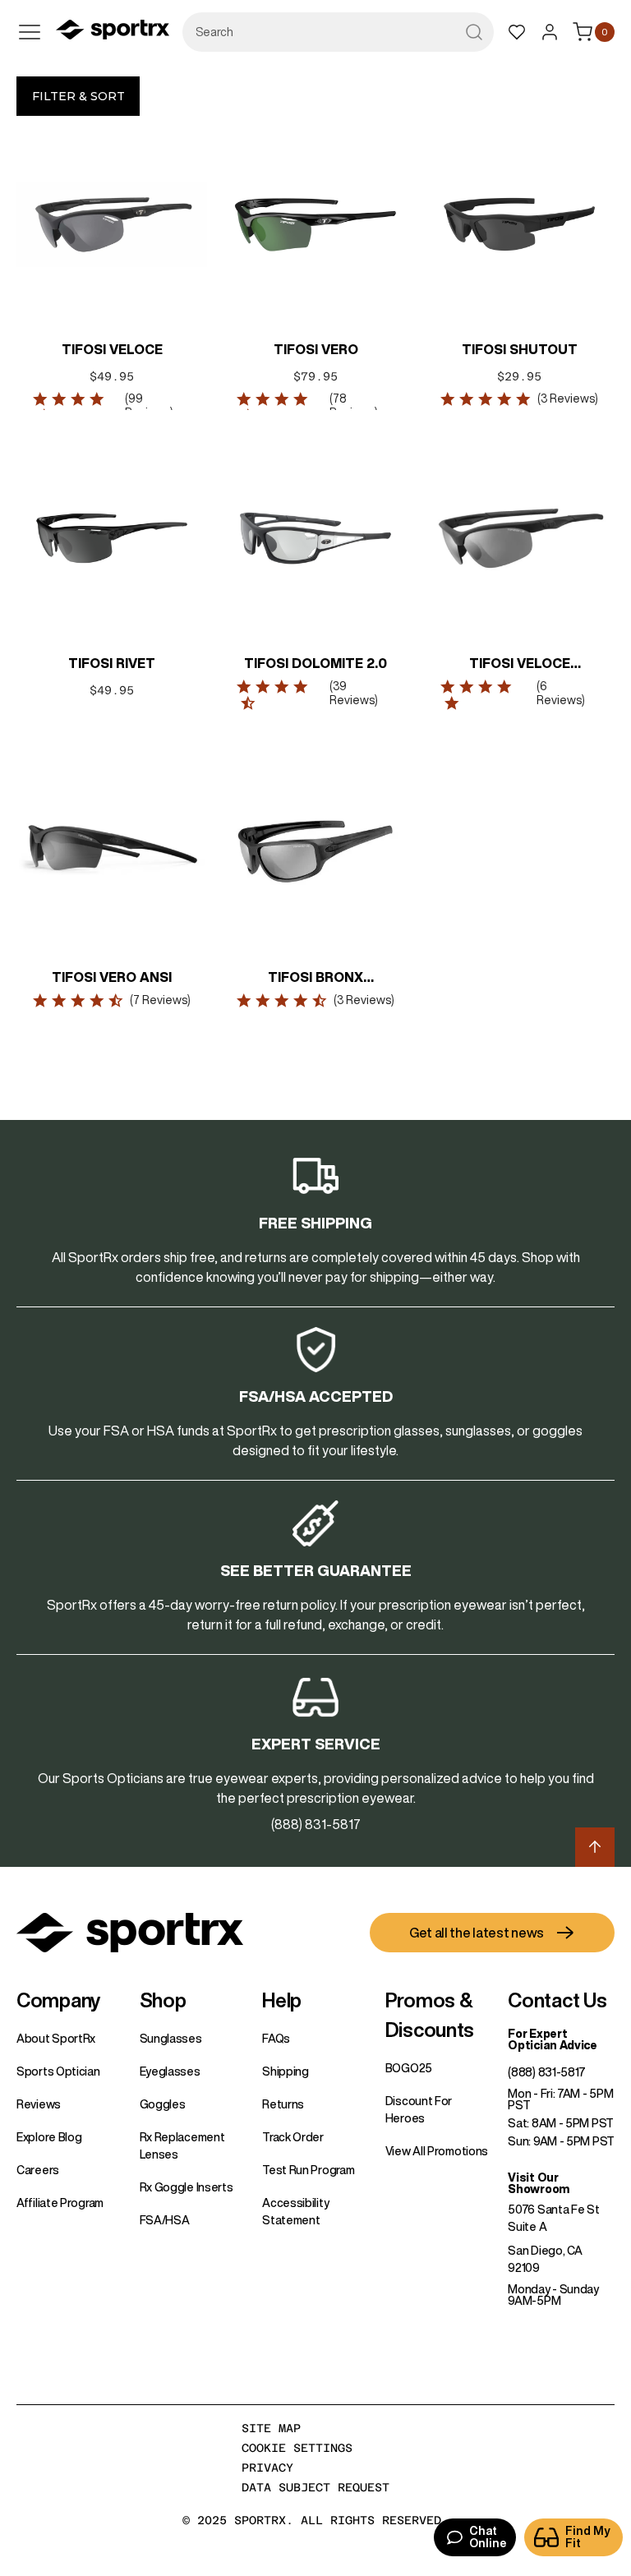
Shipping (286, 2071)
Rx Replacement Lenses (182, 2146)
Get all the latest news (477, 1933)
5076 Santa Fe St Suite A (553, 2218)
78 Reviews (352, 406)
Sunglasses (171, 2039)
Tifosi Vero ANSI (112, 977)
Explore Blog (49, 2137)
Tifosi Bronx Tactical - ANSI (316, 979)
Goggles (163, 2104)
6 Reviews (559, 693)
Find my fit (588, 2537)
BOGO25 (409, 2068)
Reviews (39, 2104)
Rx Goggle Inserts (187, 2187)
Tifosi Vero (316, 349)
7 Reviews (160, 1000)
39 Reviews (352, 693)
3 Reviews (568, 399)
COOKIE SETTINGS (297, 2448)
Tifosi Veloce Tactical (520, 665)
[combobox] (338, 32)
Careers (38, 2170)
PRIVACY (267, 2468)
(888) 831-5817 (547, 2072)
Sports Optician (58, 2071)
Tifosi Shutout (520, 349)
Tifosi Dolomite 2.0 (315, 663)
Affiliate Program (60, 2203)
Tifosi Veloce (112, 349)
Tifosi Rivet (112, 663)
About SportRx (56, 2039)
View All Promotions (437, 2151)
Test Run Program (308, 2170)
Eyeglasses (170, 2071)
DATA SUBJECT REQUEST (315, 2487)
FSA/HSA (165, 2220)
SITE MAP (271, 2428)
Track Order (293, 2137)
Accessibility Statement (295, 2212)
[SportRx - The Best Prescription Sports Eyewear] (113, 32)
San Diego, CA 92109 (545, 2259)
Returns (283, 2104)
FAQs (276, 2039)
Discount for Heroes (419, 2110)
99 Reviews (147, 406)
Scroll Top (595, 1847)
